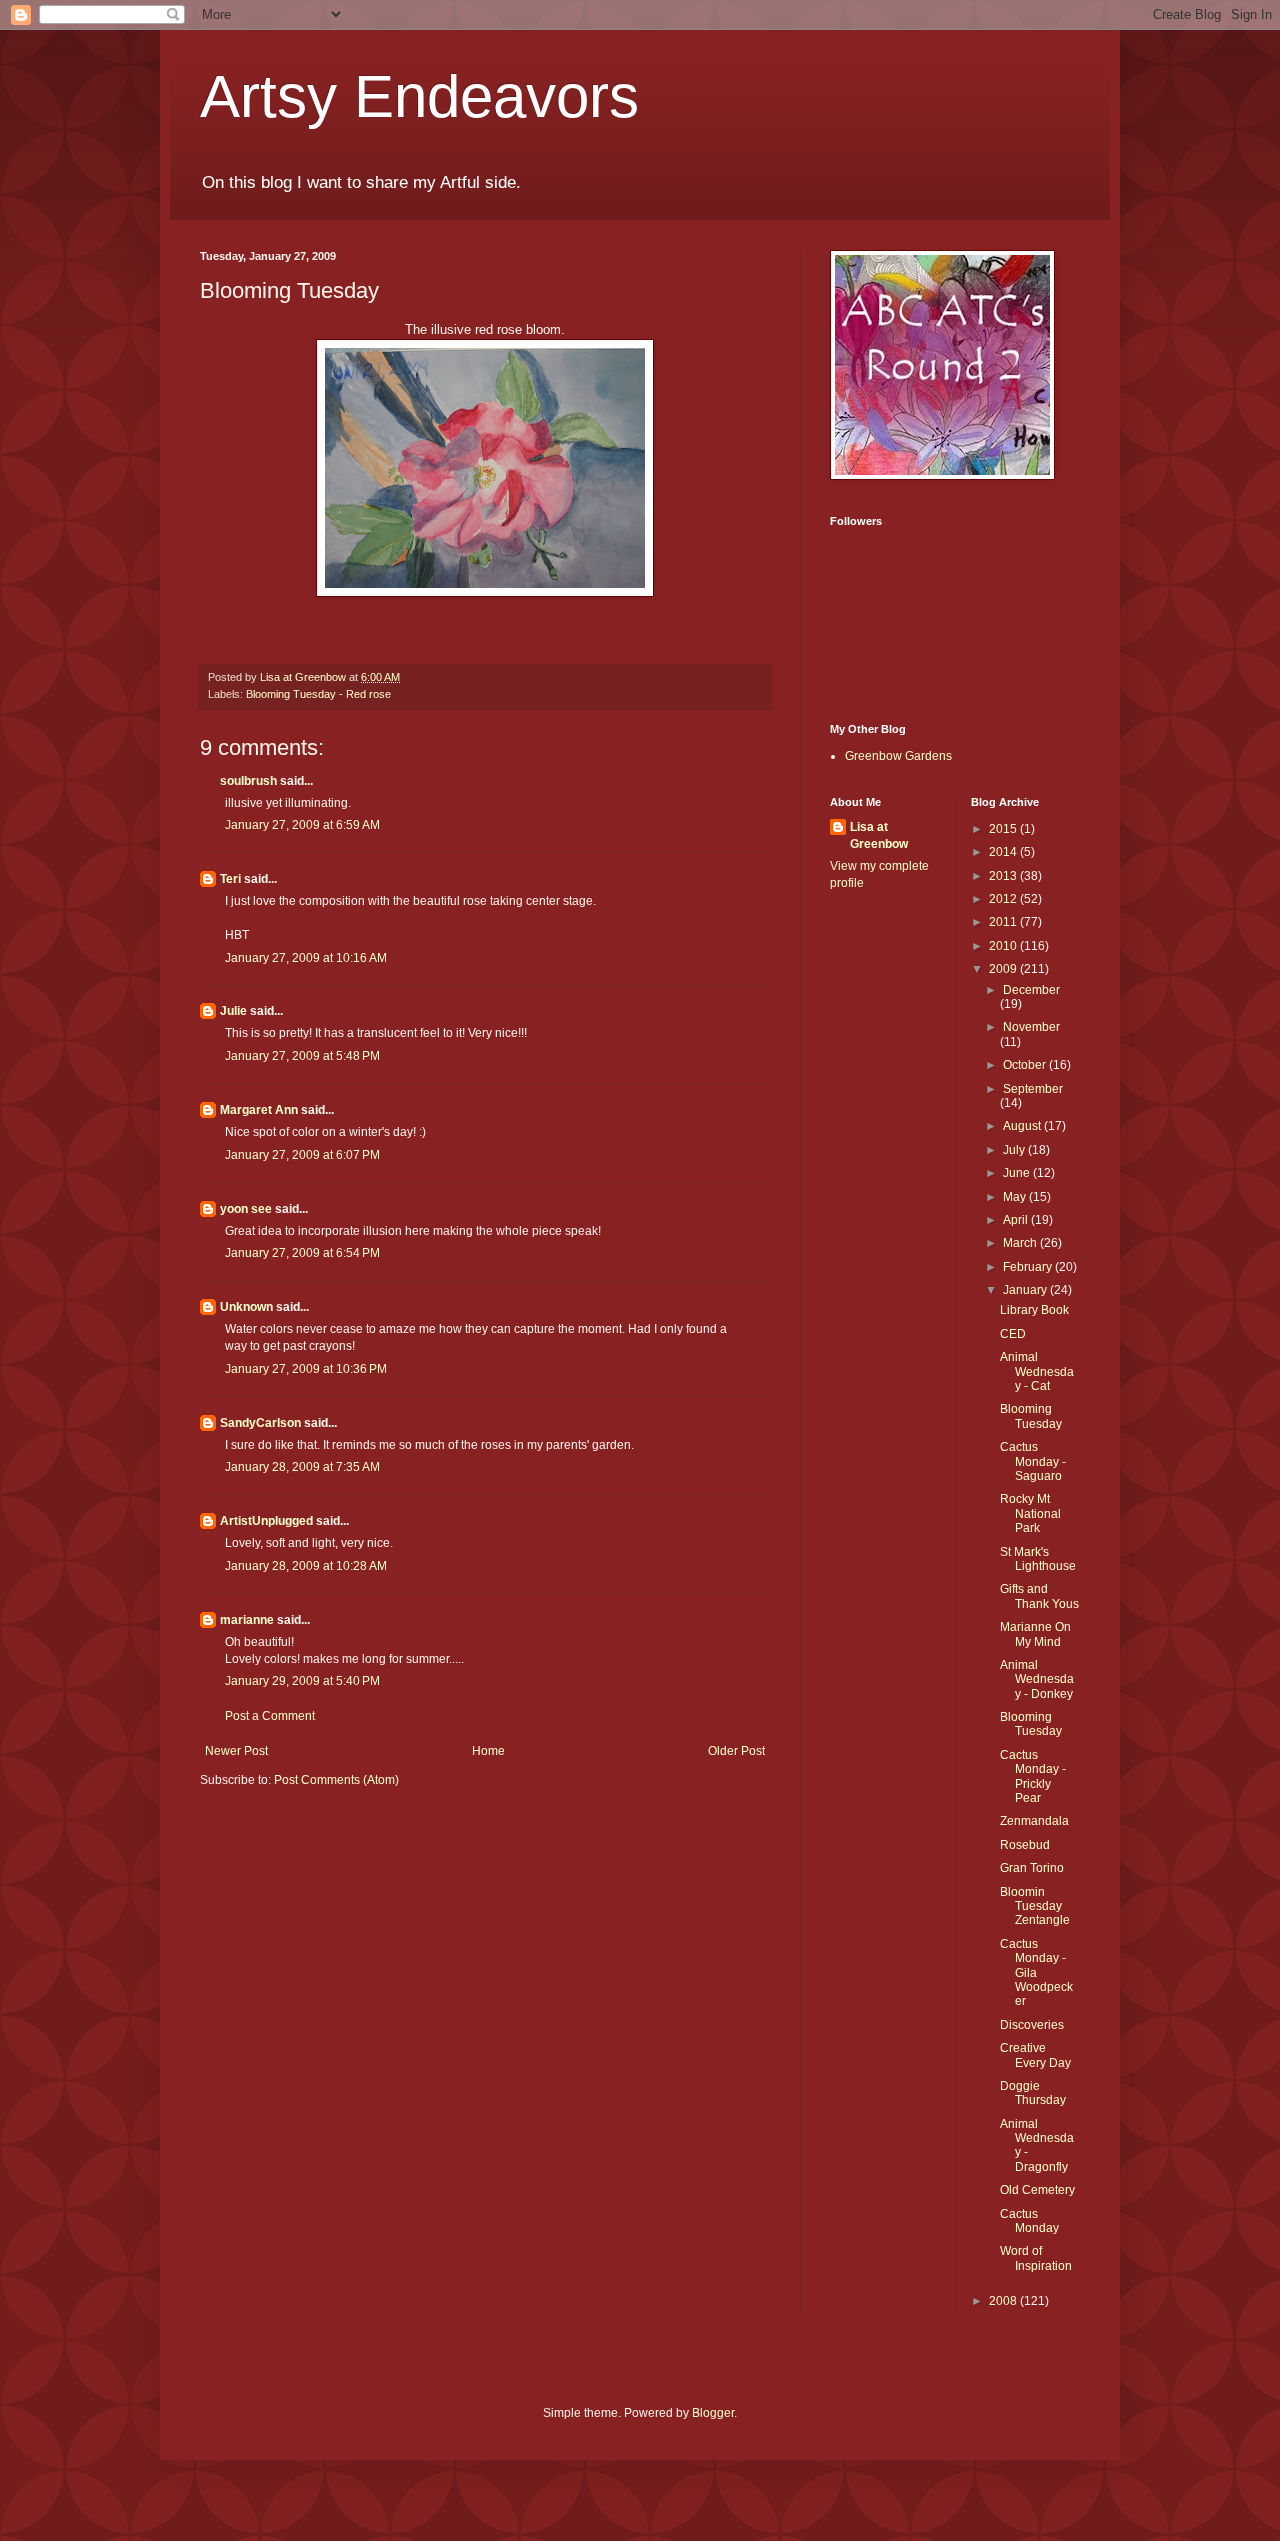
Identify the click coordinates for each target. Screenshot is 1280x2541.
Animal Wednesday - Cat (1037, 1371)
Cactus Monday (1029, 2221)
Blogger (713, 2413)
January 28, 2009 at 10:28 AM (306, 1566)
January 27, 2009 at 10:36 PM (306, 1369)
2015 (1004, 829)
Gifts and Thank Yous (1039, 1596)
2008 (1004, 2301)
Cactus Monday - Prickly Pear (1033, 1776)
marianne (247, 1620)
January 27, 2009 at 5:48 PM (302, 1056)
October (1026, 1065)
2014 (1004, 852)
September (1033, 1089)
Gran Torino (1032, 1868)
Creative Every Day (1035, 2055)
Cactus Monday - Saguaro (1033, 1461)
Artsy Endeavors (419, 96)
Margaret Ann (259, 1110)
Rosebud (1025, 1845)
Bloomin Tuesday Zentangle (1035, 1906)
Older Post (736, 1751)
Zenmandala (1034, 1821)
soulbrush (248, 781)
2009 (1004, 969)
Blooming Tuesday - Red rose (318, 694)
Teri (230, 879)
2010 (1004, 946)
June (1018, 1173)
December (1031, 990)
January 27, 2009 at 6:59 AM (302, 825)
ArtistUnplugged (266, 1521)
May (1016, 1197)
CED (1013, 1334)
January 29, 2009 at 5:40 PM (302, 1681)
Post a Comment (270, 1716)
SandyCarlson (260, 1423)
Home (488, 1751)
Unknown (246, 1307)
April (1017, 1220)
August (1023, 1126)
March (1021, 1243)
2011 (1004, 922)
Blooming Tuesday (1031, 1416)
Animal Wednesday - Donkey (1037, 1679)
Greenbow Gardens (898, 756)
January (1026, 1290)
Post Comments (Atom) (336, 1780)
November (1031, 1027)
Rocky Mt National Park (1030, 1513)
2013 (1004, 876)
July (1015, 1150)
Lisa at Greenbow (879, 835)
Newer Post (236, 1751)
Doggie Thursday (1033, 2093)
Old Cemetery (1037, 2190)
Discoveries (1032, 2025)
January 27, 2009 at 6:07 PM (302, 1155)
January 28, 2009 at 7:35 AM (302, 1467)
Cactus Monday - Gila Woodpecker (1036, 1973)
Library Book (1034, 1310)
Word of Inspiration (1036, 2258)
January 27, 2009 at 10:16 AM (306, 958)
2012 (1004, 899)
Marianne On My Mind (1035, 1634)
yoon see (246, 1209)
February (1029, 1267)
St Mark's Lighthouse (1038, 1559)
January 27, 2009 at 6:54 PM (302, 1253)
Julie (233, 1011)
